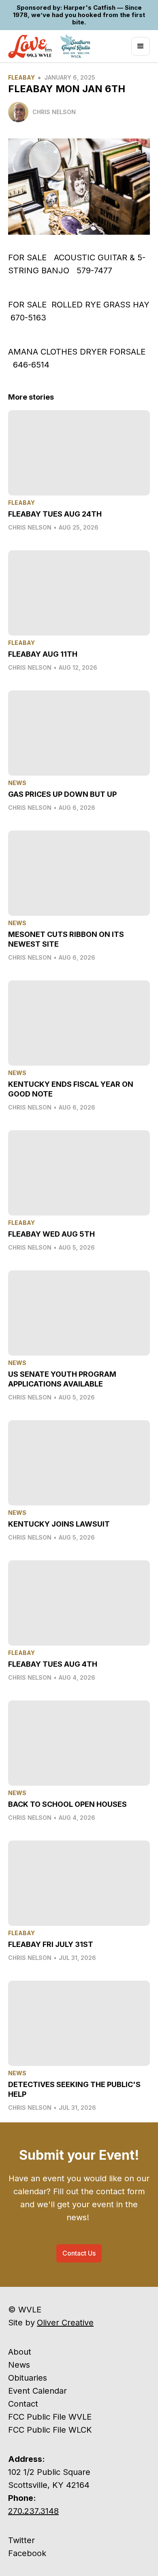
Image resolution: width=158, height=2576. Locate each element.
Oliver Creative (65, 2323)
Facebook (27, 2553)
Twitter (21, 2540)
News (19, 2365)
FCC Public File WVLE (50, 2417)
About (20, 2352)
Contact (23, 2404)
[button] (141, 46)
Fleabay (21, 77)
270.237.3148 (33, 2511)
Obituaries (28, 2378)
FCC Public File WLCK (50, 2430)
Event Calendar (37, 2391)
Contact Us (79, 2253)
